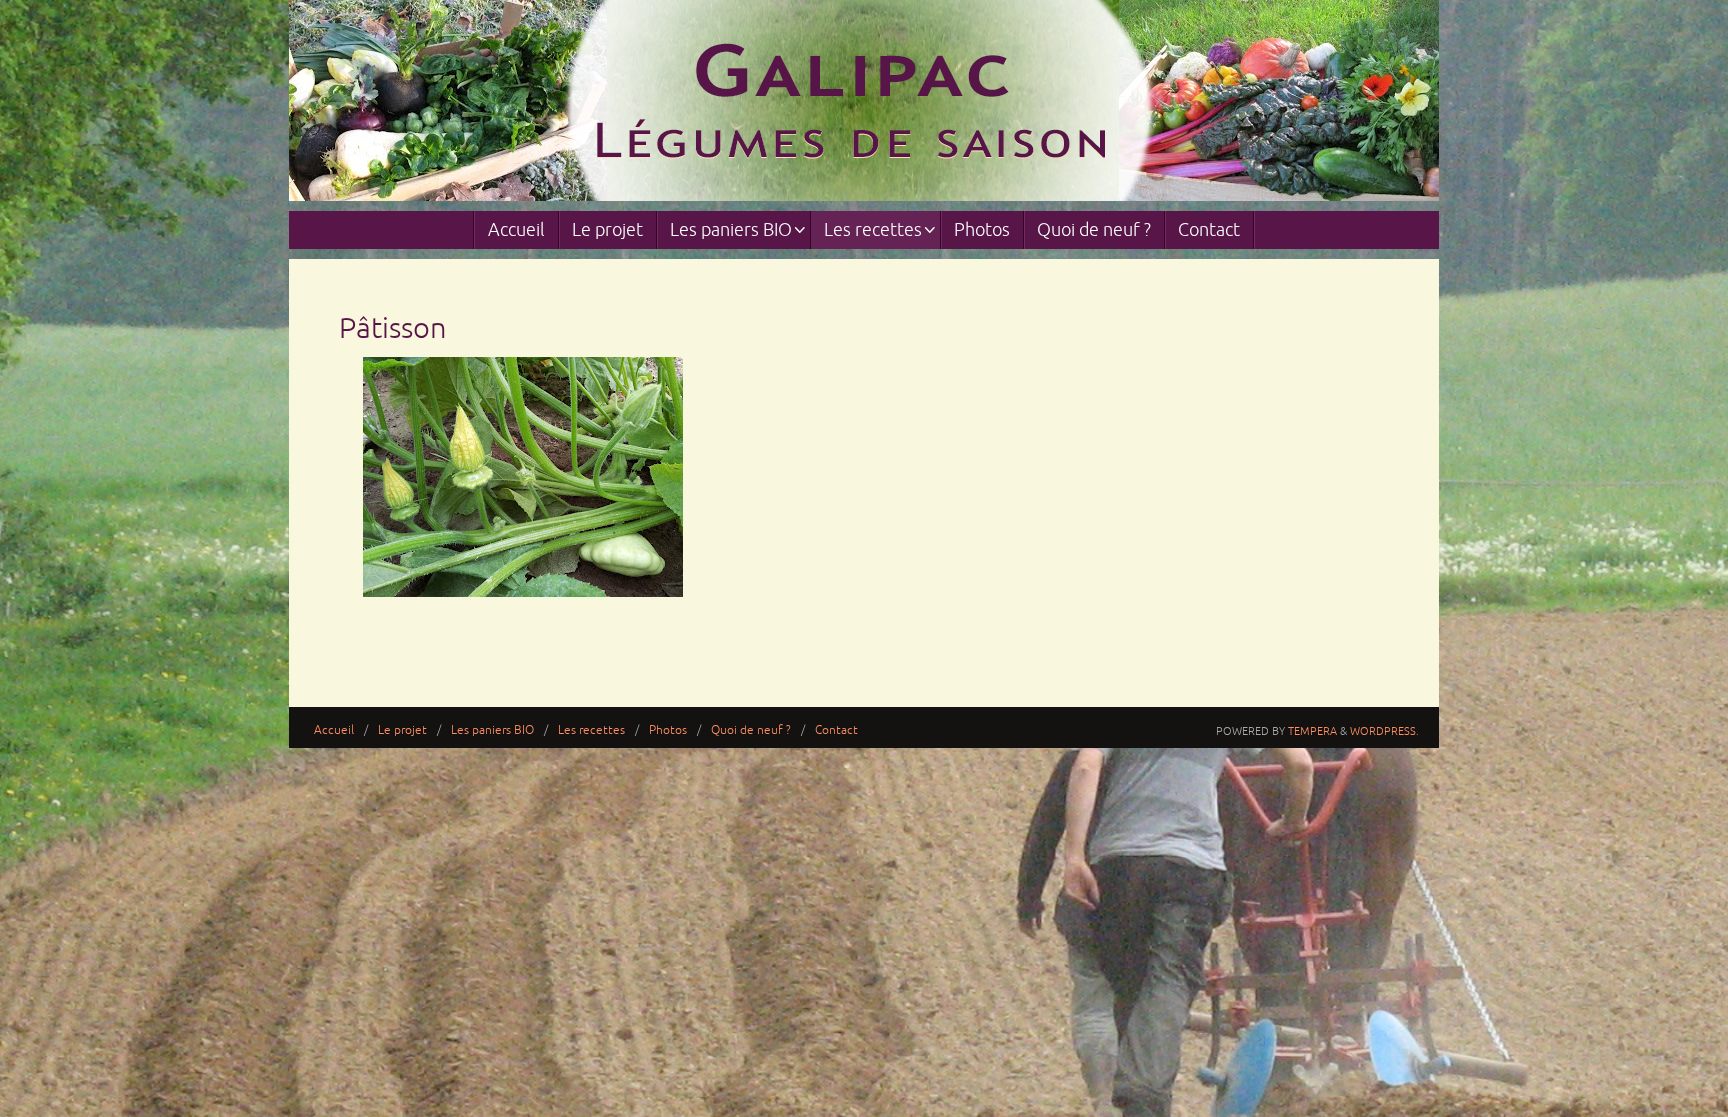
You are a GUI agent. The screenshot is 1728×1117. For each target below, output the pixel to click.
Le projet (402, 730)
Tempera (1312, 731)
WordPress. (1384, 731)
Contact (836, 730)
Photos (668, 730)
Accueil (334, 730)
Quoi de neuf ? (751, 730)
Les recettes (591, 730)
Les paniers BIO (492, 730)
